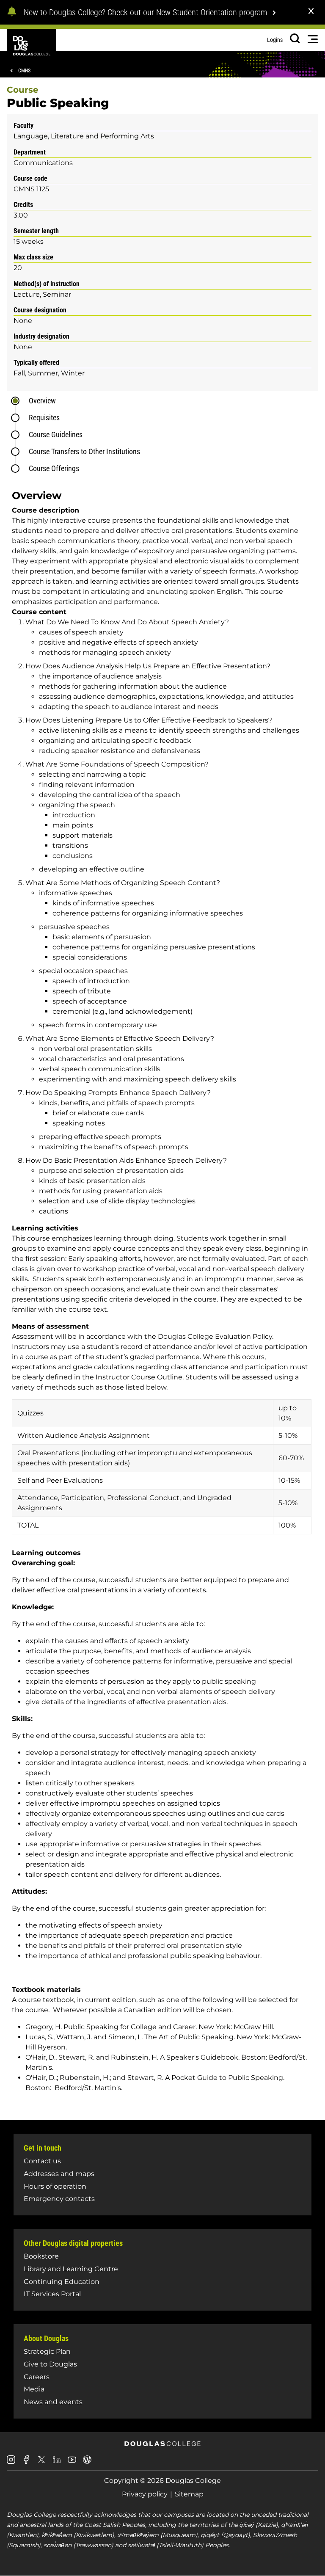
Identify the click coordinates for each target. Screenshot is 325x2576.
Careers (37, 2377)
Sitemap (189, 2494)
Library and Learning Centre (71, 2269)
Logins (275, 40)
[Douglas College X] (41, 2462)
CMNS (24, 71)
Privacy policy (145, 2494)
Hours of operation (55, 2186)
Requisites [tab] (44, 418)
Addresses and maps (59, 2174)
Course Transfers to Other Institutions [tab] (84, 451)
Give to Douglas (50, 2364)
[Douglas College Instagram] (11, 2463)
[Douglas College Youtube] (72, 2463)
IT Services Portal (52, 2294)
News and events (53, 2402)
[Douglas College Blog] (87, 2463)
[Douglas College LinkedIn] (57, 2463)
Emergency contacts (59, 2199)
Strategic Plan (47, 2351)
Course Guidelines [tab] (56, 434)
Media (34, 2389)
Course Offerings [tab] (54, 468)
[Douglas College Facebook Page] (26, 2463)
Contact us (42, 2161)
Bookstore (41, 2256)
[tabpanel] (165, 1294)
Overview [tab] (42, 401)
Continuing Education (62, 2282)
